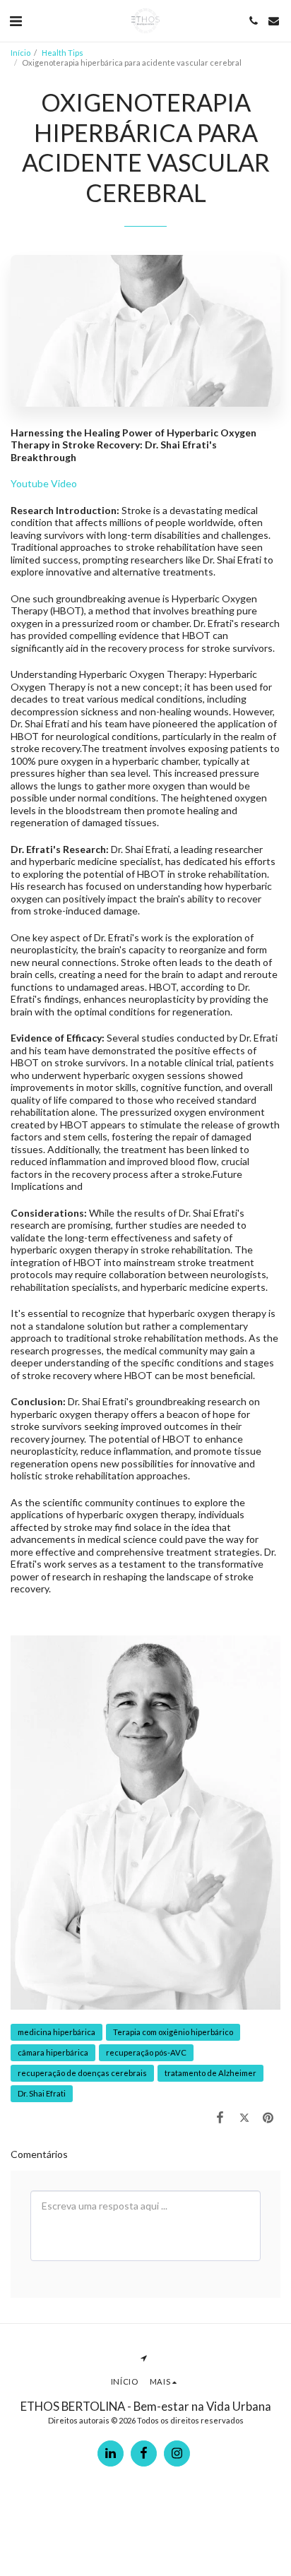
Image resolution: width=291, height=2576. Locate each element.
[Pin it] (268, 2117)
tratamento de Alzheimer (210, 2073)
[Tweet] (244, 2117)
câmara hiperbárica (53, 2052)
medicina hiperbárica (57, 2032)
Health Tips (63, 53)
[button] (16, 20)
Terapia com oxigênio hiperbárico (173, 2032)
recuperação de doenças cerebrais (82, 2073)
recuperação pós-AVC (146, 2052)
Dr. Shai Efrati (42, 2093)
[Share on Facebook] (220, 2117)
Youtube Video (44, 483)
